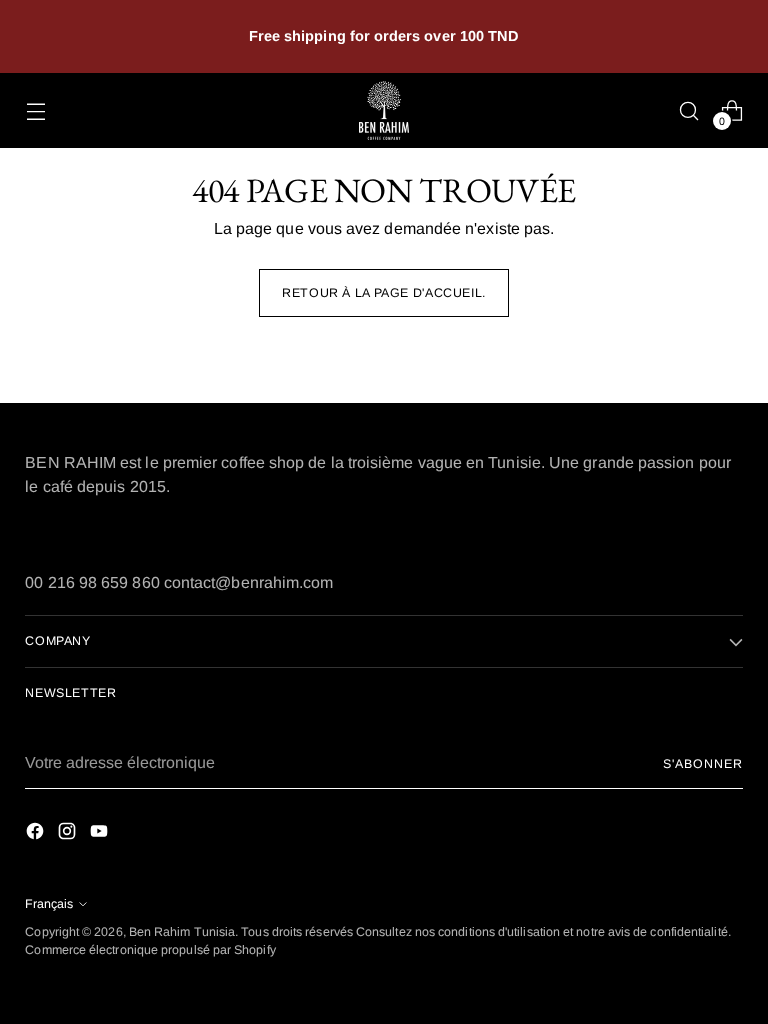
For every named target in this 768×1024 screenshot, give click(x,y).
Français (49, 904)
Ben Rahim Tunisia (182, 932)
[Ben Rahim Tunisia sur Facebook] (37, 834)
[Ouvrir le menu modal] (35, 110)
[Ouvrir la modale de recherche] (689, 110)
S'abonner (702, 764)
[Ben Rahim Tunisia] (384, 110)
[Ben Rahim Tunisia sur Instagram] (69, 834)
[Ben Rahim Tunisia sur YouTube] (101, 834)
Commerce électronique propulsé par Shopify (150, 950)
